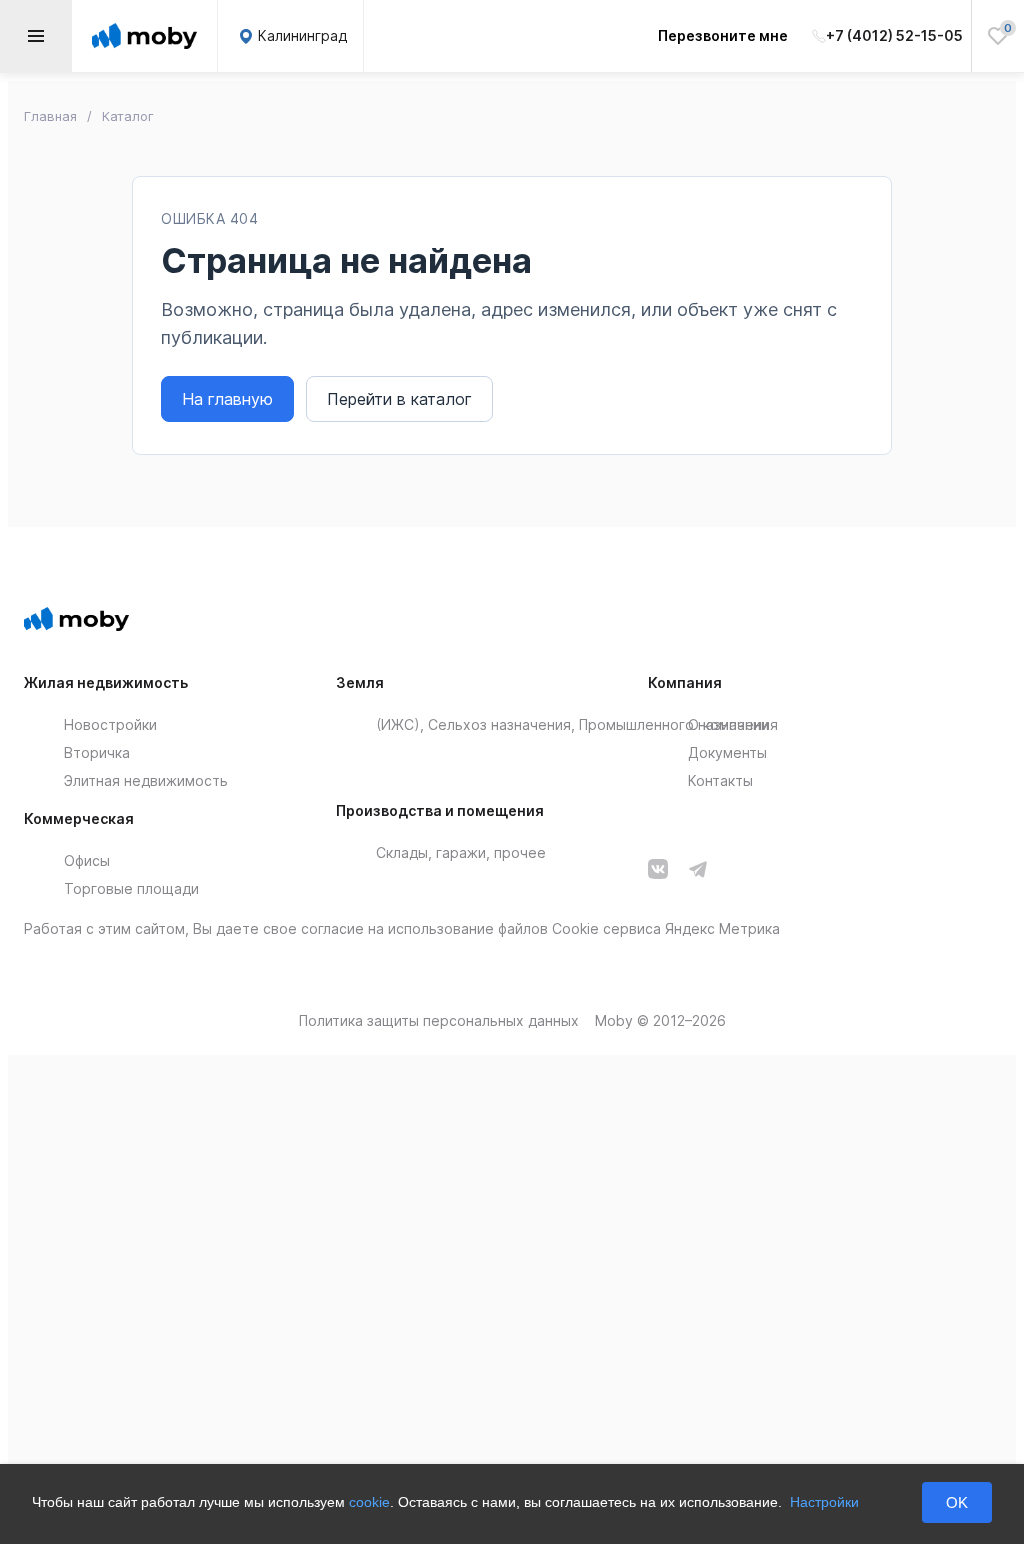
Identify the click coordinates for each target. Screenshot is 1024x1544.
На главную (227, 399)
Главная (50, 116)
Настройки (824, 1502)
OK (957, 1502)
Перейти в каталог (399, 399)
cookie (369, 1502)
